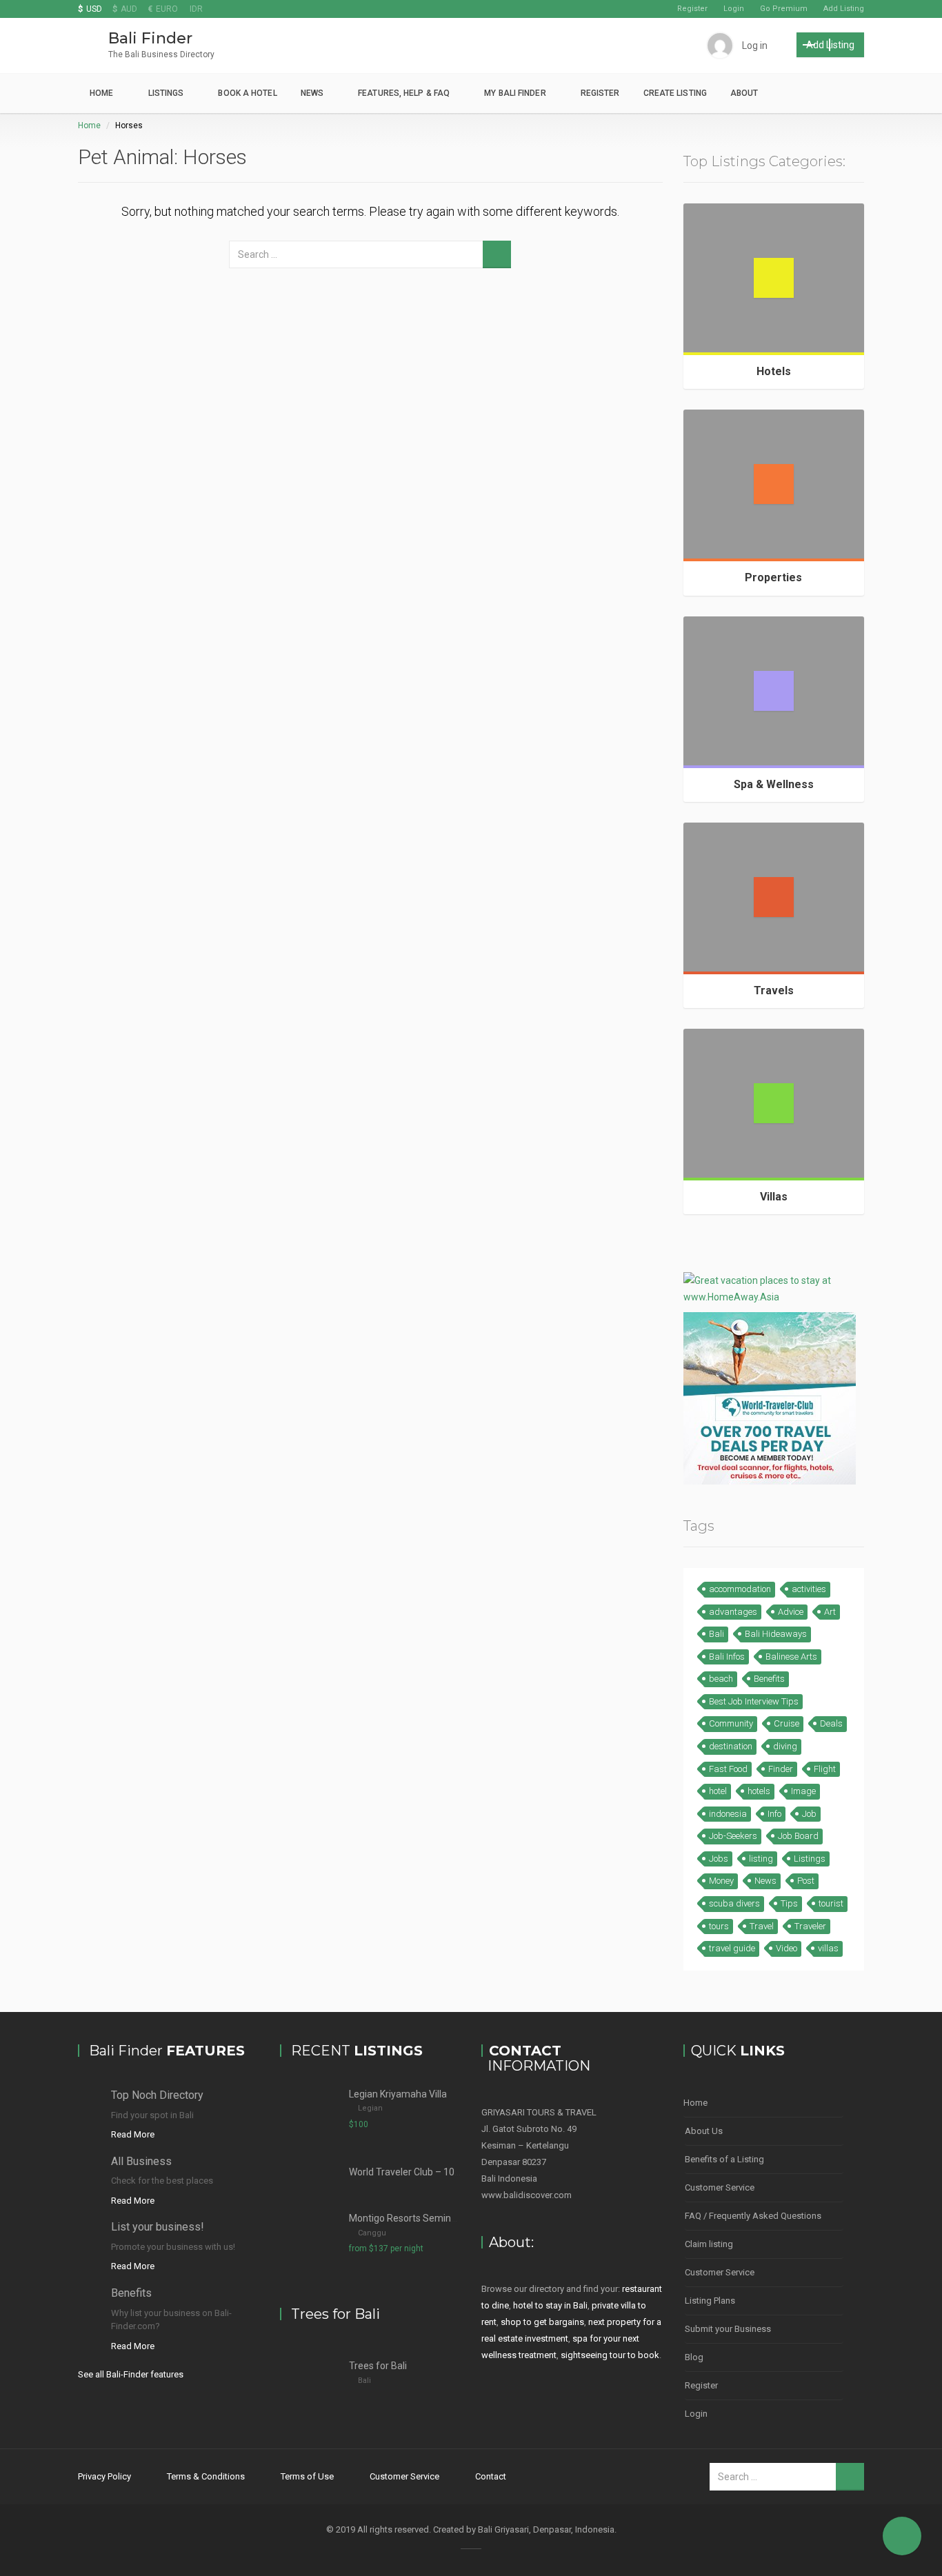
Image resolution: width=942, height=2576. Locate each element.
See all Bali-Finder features (131, 2374)
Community (731, 1723)
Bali (716, 1634)
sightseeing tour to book (610, 2355)
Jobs (719, 1859)
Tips (789, 1903)
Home (101, 93)
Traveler (810, 1926)
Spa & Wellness (774, 784)
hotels (759, 1791)
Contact (491, 2476)
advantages (733, 1612)
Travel (762, 1926)
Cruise (786, 1723)
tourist (831, 1903)
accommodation (740, 1589)
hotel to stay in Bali (550, 2305)
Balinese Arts (791, 1657)
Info (774, 1814)
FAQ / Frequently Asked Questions (753, 2216)
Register (692, 9)
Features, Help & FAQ (404, 93)
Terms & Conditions (206, 2476)
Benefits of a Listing (724, 2159)
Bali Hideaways (776, 1634)
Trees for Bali (378, 2366)
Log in (755, 46)
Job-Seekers (733, 1836)
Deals (831, 1723)
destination (731, 1746)
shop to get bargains (542, 2322)
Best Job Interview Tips (754, 1701)
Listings (166, 93)
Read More (133, 2134)
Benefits (769, 1679)
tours (719, 1926)
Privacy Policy (104, 2476)
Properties (773, 577)
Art (830, 1612)
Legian (370, 2108)
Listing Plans (710, 2301)
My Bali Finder (515, 93)
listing (761, 1859)
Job (809, 1814)
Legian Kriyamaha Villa (398, 2094)
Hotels (774, 371)
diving (785, 1746)
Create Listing (675, 93)
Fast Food (728, 1769)
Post (806, 1881)
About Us (704, 2131)
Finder (781, 1769)
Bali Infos (727, 1657)
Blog (694, 2357)
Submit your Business (728, 2329)
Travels (774, 990)
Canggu (372, 2233)
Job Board (798, 1836)
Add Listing (844, 9)
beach (721, 1679)
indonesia (728, 1814)
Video (786, 1948)
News (312, 93)
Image (803, 1791)
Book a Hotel (247, 93)
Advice (791, 1612)
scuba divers (734, 1903)
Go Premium (784, 9)
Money (721, 1881)
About (744, 93)
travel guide (732, 1948)
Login (734, 9)
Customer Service (720, 2187)
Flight (825, 1769)
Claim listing (709, 2244)
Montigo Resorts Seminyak (408, 2218)
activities (809, 1589)
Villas (774, 1197)
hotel (718, 1791)
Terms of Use (307, 2476)
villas (828, 1948)
